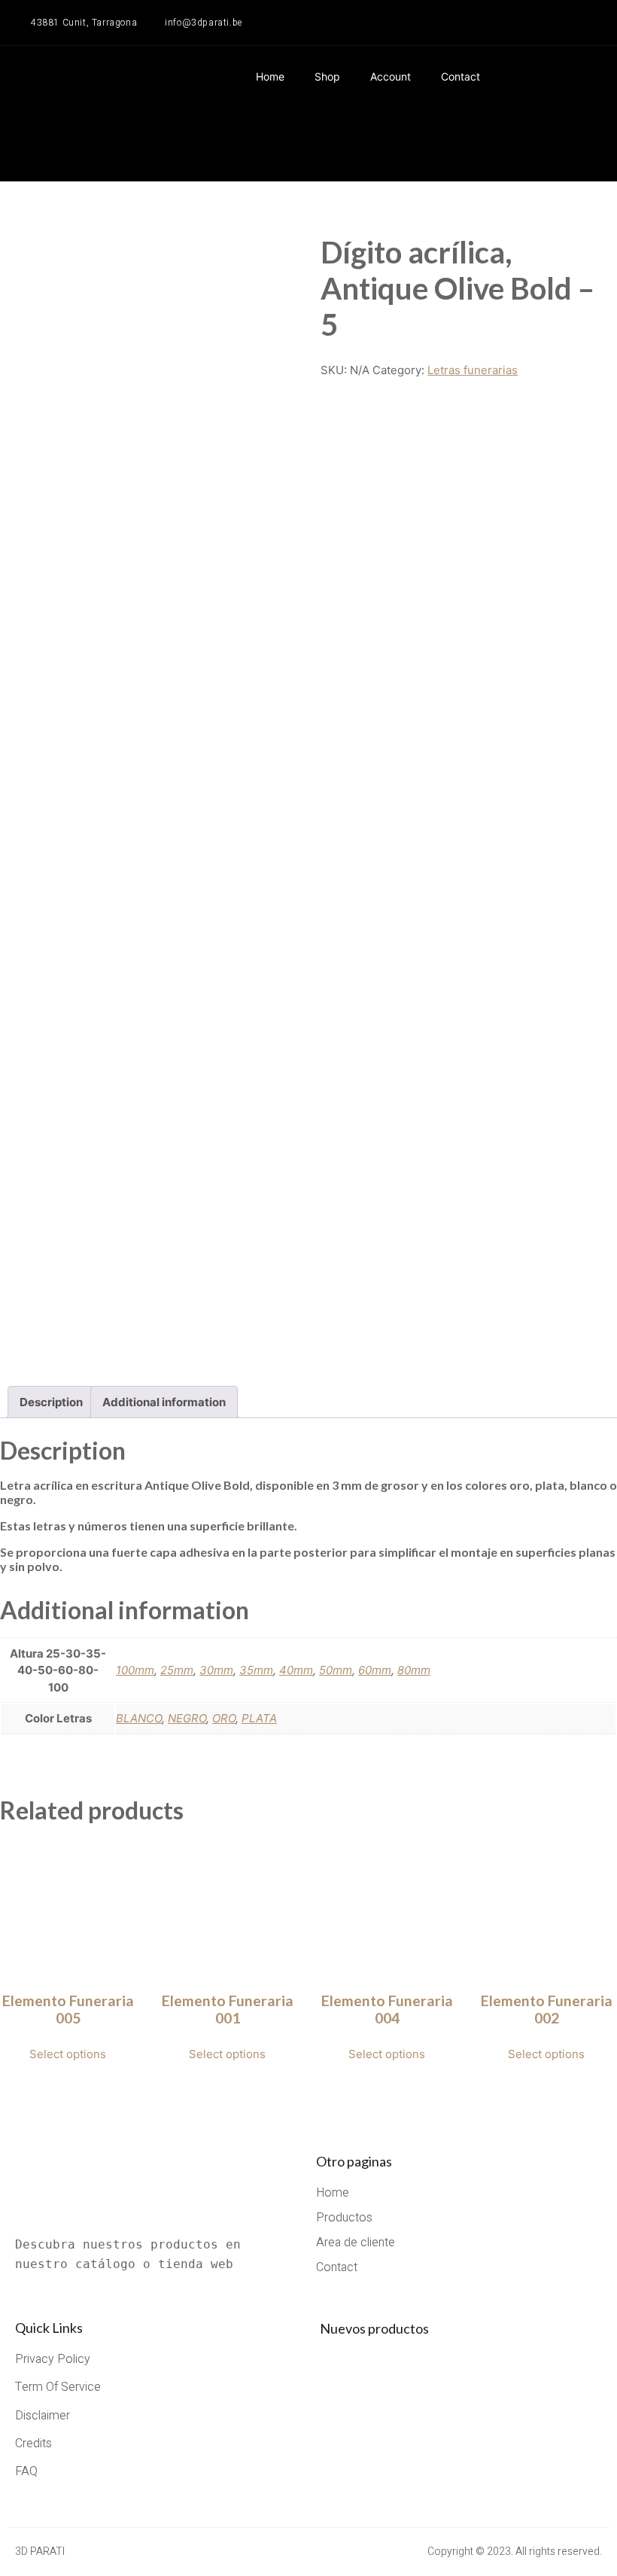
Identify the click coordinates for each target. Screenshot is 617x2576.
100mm (135, 1670)
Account (391, 76)
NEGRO (187, 1718)
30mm (216, 1670)
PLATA (259, 1718)
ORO (224, 1718)
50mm (336, 1670)
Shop (327, 76)
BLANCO (139, 1718)
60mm (375, 1670)
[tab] (51, 1402)
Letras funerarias (473, 370)
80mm (414, 1670)
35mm (256, 1670)
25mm (177, 1670)
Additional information (164, 1402)
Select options (68, 2054)
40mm (296, 1670)
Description (51, 1402)
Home (270, 76)
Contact (460, 76)
